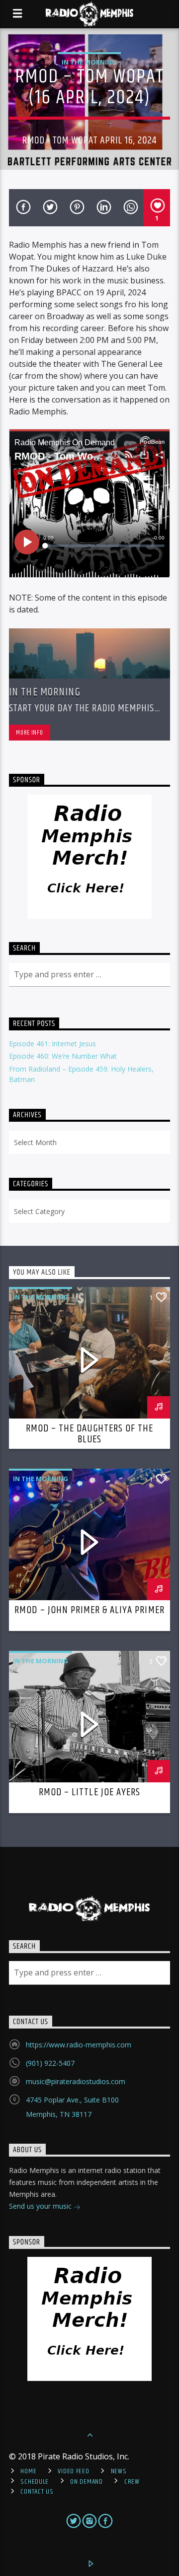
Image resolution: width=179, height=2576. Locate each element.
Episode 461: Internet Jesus (52, 1044)
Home (28, 2471)
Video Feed (73, 2471)
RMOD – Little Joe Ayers (89, 1792)
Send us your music (41, 2206)
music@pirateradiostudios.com (76, 2081)
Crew (132, 2482)
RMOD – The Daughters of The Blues (89, 1434)
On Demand (86, 2482)
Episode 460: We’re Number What (63, 1056)
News (119, 2471)
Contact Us (37, 2492)
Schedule (35, 2482)
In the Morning (89, 62)
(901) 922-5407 (50, 2063)
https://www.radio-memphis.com (79, 2045)
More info (29, 733)
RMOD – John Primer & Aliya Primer (89, 1610)
